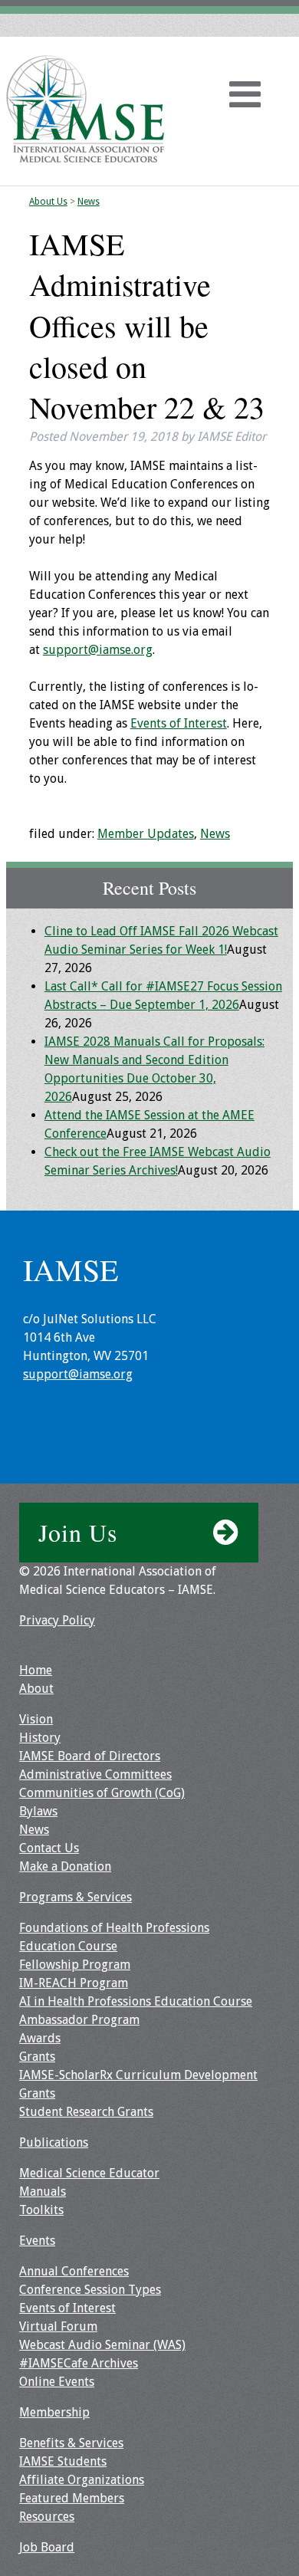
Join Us (78, 1532)
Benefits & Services (71, 2443)
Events (37, 2241)
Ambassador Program (79, 2020)
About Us (48, 202)
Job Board (47, 2547)
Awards (40, 2038)
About (36, 1689)
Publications (54, 2142)
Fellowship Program (75, 1965)
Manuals (43, 2192)
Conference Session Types (90, 2290)
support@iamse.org (98, 650)
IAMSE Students (63, 2461)
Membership (54, 2412)
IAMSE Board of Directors (90, 1756)
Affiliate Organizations (82, 2480)
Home (36, 1670)
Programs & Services (76, 1897)
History (40, 1738)
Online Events (57, 2382)
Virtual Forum (58, 2326)
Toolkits (41, 2210)
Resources (47, 2517)
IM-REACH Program (74, 1983)
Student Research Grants (86, 2112)
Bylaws (38, 1811)
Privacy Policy (57, 1620)
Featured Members (72, 2498)
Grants (37, 2057)
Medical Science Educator (89, 2173)
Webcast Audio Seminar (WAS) (102, 2345)
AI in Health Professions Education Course (136, 2001)
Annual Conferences (74, 2271)
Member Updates (146, 834)
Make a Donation (65, 1866)
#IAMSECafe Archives (79, 2363)
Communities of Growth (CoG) (102, 1793)
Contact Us (49, 1848)
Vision (36, 1719)
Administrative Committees (95, 1774)
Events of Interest (179, 723)
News (89, 202)
